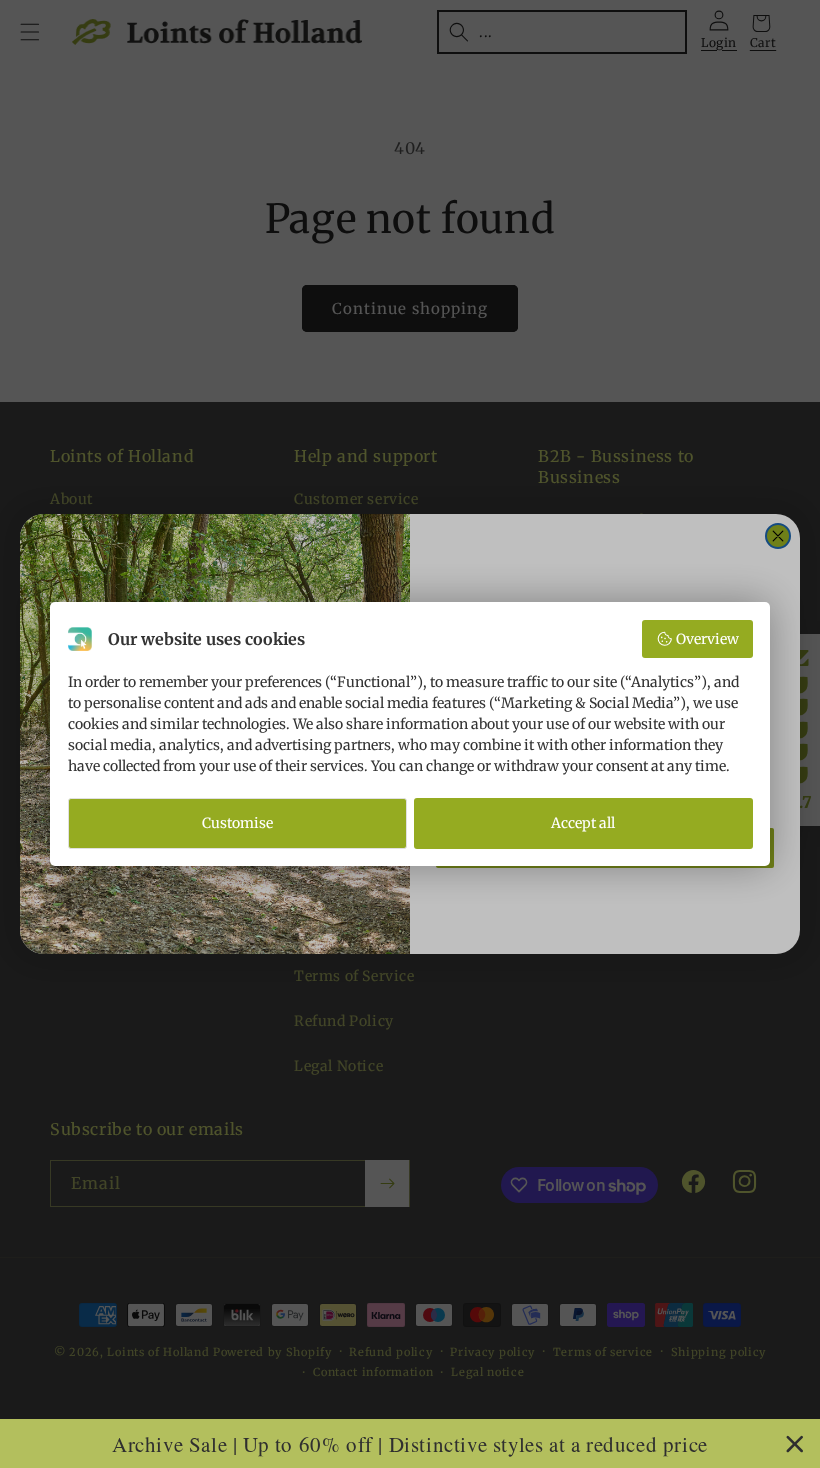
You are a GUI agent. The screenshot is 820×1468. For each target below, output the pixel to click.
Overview (707, 639)
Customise (237, 823)
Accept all (583, 823)
